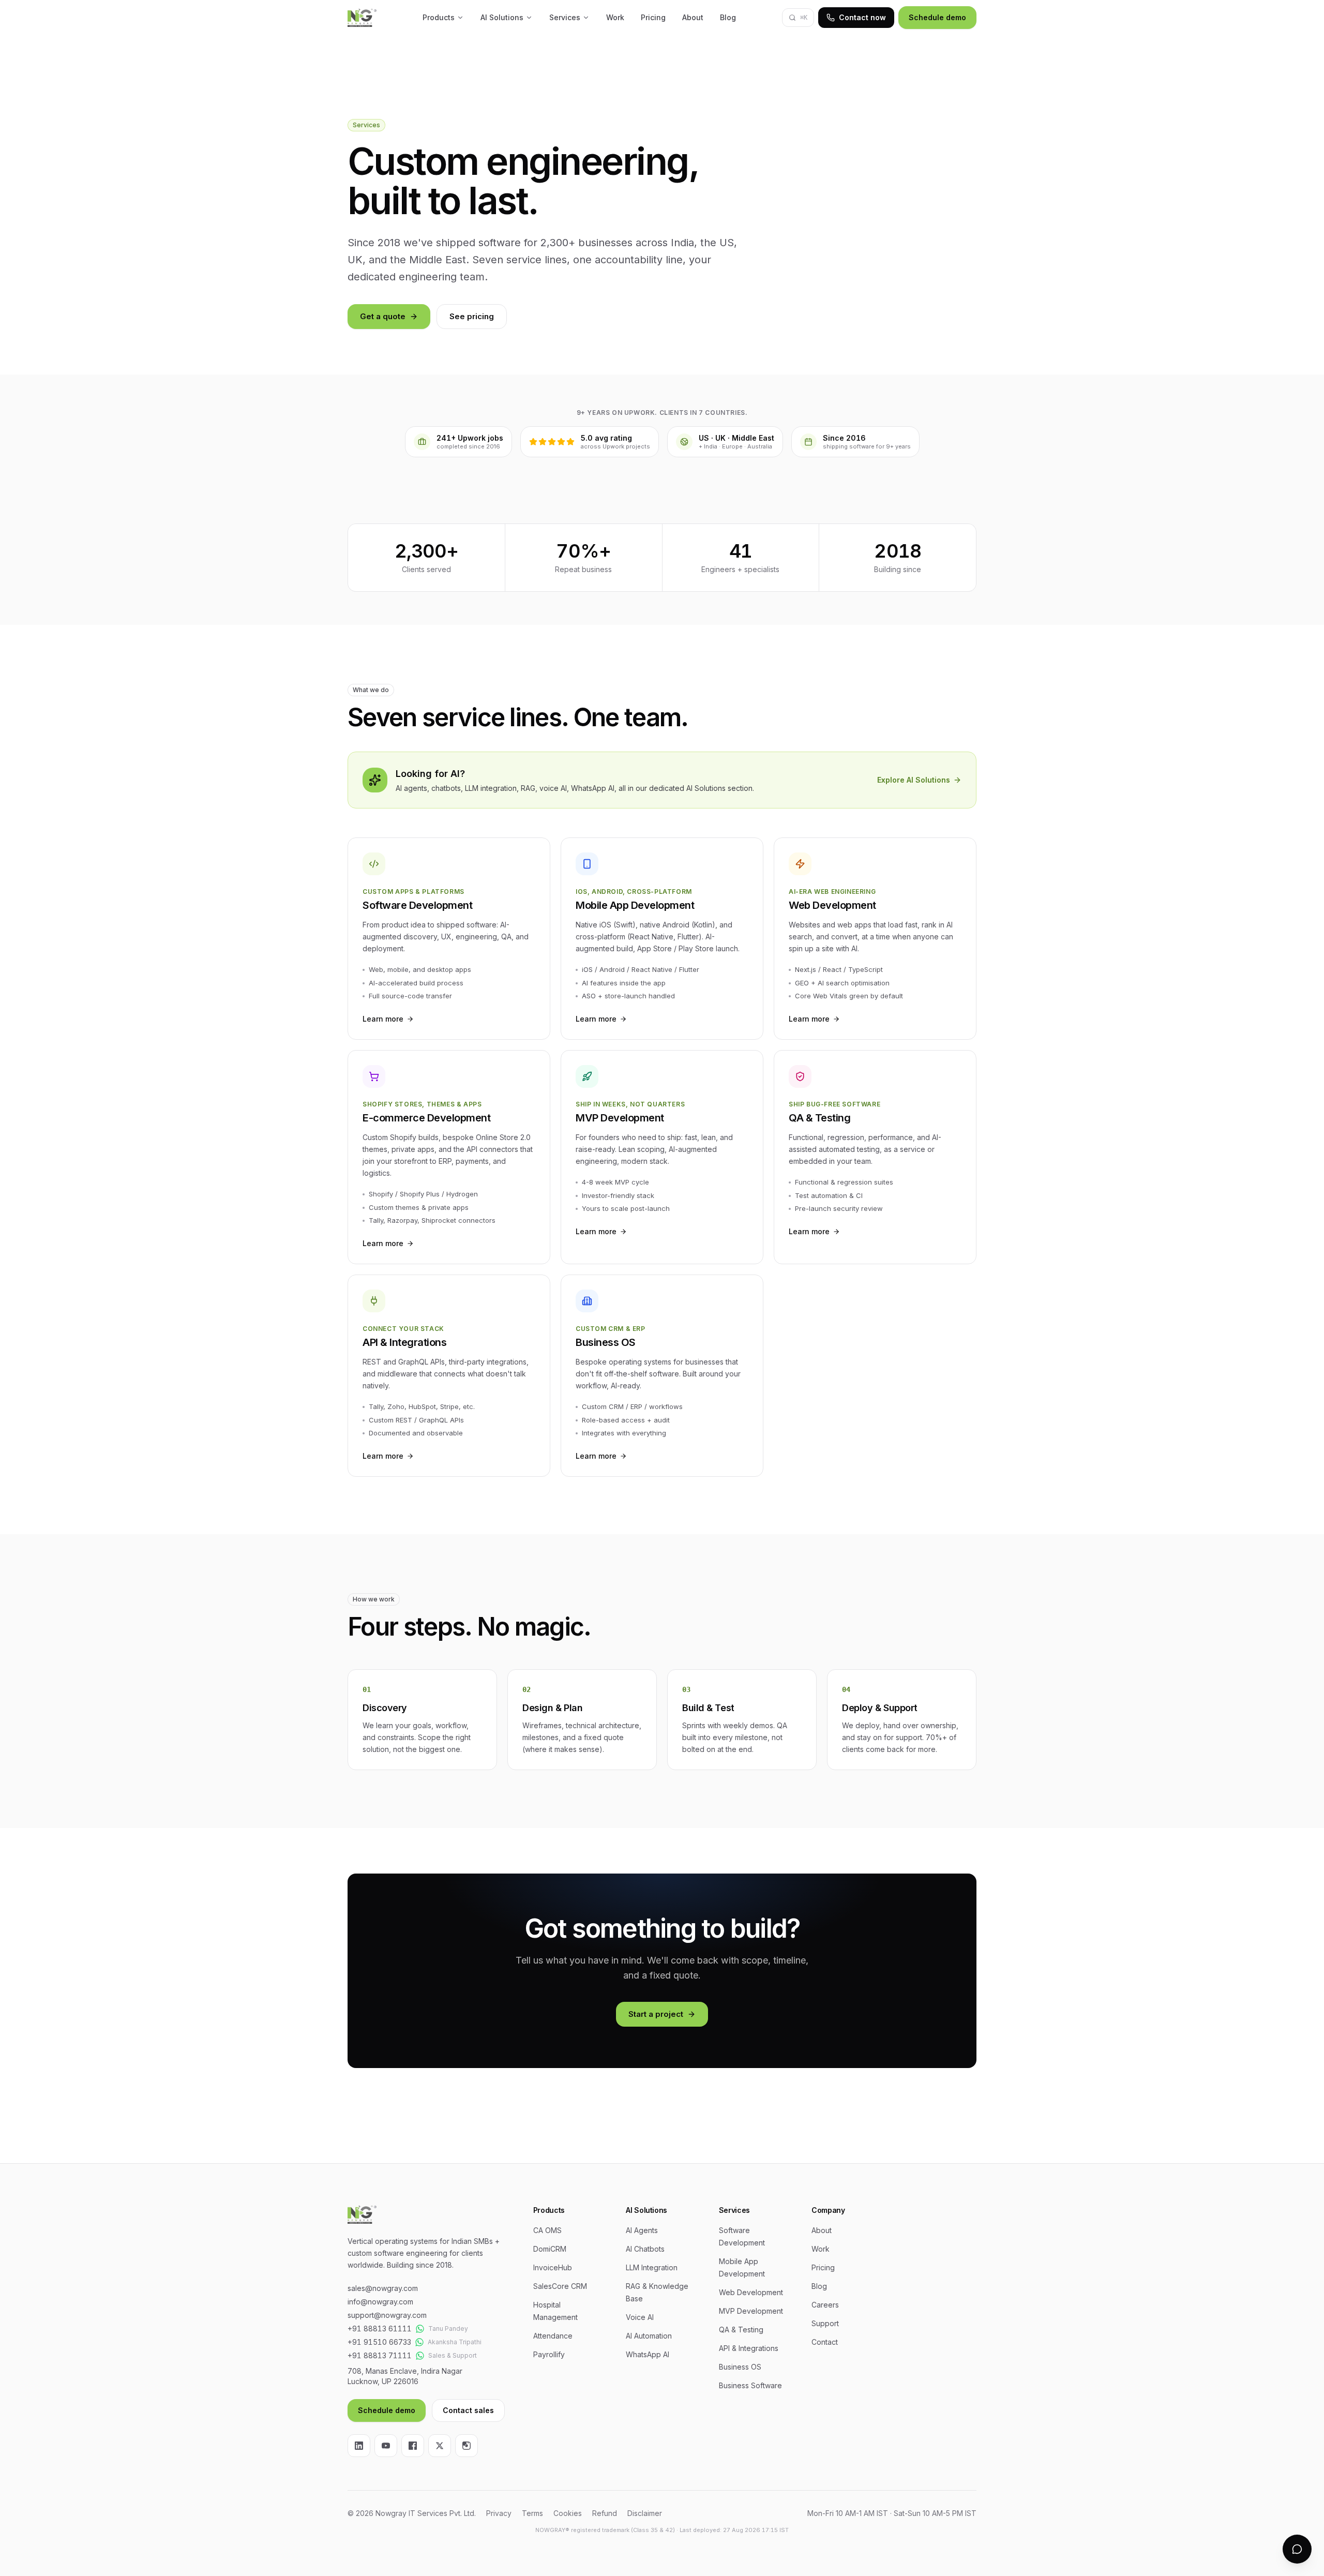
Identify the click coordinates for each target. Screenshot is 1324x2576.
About (693, 17)
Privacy (499, 2513)
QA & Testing (741, 2330)
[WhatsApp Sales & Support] (420, 2356)
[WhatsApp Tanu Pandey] (420, 2329)
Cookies (568, 2513)
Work (615, 17)
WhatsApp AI (648, 2354)
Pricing (653, 17)
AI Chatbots (645, 2249)
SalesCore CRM (560, 2286)
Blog (728, 17)
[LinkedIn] (359, 2446)
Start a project (656, 2014)
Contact (825, 2342)
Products (439, 17)
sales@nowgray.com (383, 2288)
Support (825, 2323)
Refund (605, 2513)
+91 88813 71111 (380, 2355)
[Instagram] (467, 2446)
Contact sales (468, 2410)
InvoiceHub (553, 2267)
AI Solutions (502, 17)
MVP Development (751, 2311)
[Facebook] (413, 2446)
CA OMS (547, 2230)
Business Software (750, 2385)
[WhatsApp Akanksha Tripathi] (419, 2342)
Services (565, 17)
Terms (532, 2513)
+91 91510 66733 (379, 2342)
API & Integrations (749, 2348)
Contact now (862, 17)
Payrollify (549, 2354)
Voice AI (640, 2317)
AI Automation (649, 2336)
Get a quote (383, 316)
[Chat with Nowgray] (1297, 2549)
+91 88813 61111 (380, 2328)
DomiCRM (550, 2249)
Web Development (751, 2292)
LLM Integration (652, 2267)
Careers (825, 2305)
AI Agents (642, 2230)
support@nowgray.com (387, 2315)
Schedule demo (937, 17)
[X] (440, 2446)
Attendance (553, 2336)
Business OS (740, 2367)
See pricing (472, 316)
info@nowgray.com (380, 2302)
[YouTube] (386, 2446)
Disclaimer (645, 2513)
